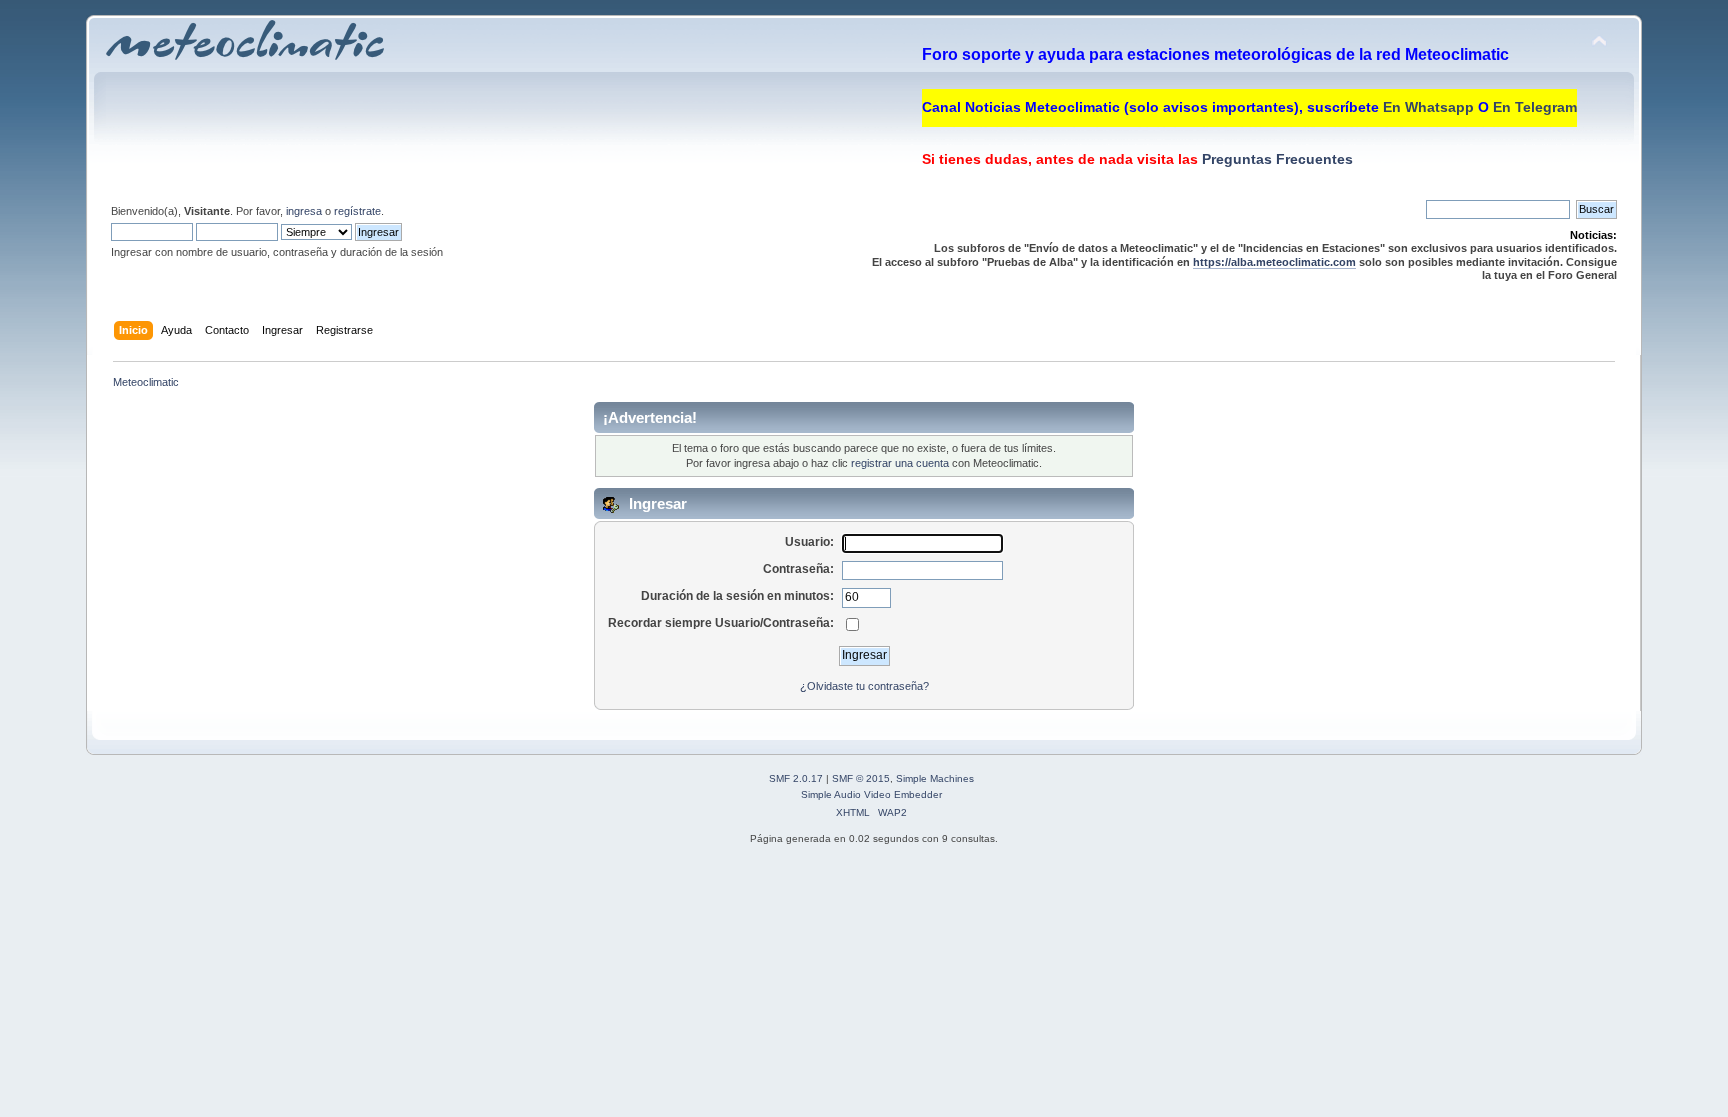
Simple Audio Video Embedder (871, 794)
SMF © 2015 (861, 778)
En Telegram (1535, 107)
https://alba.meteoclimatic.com (1274, 262)
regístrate (357, 211)
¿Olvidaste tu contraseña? (864, 686)
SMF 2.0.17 (796, 778)
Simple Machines (935, 778)
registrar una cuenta (900, 463)
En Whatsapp (1428, 107)
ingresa (304, 211)
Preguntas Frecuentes (1275, 159)
